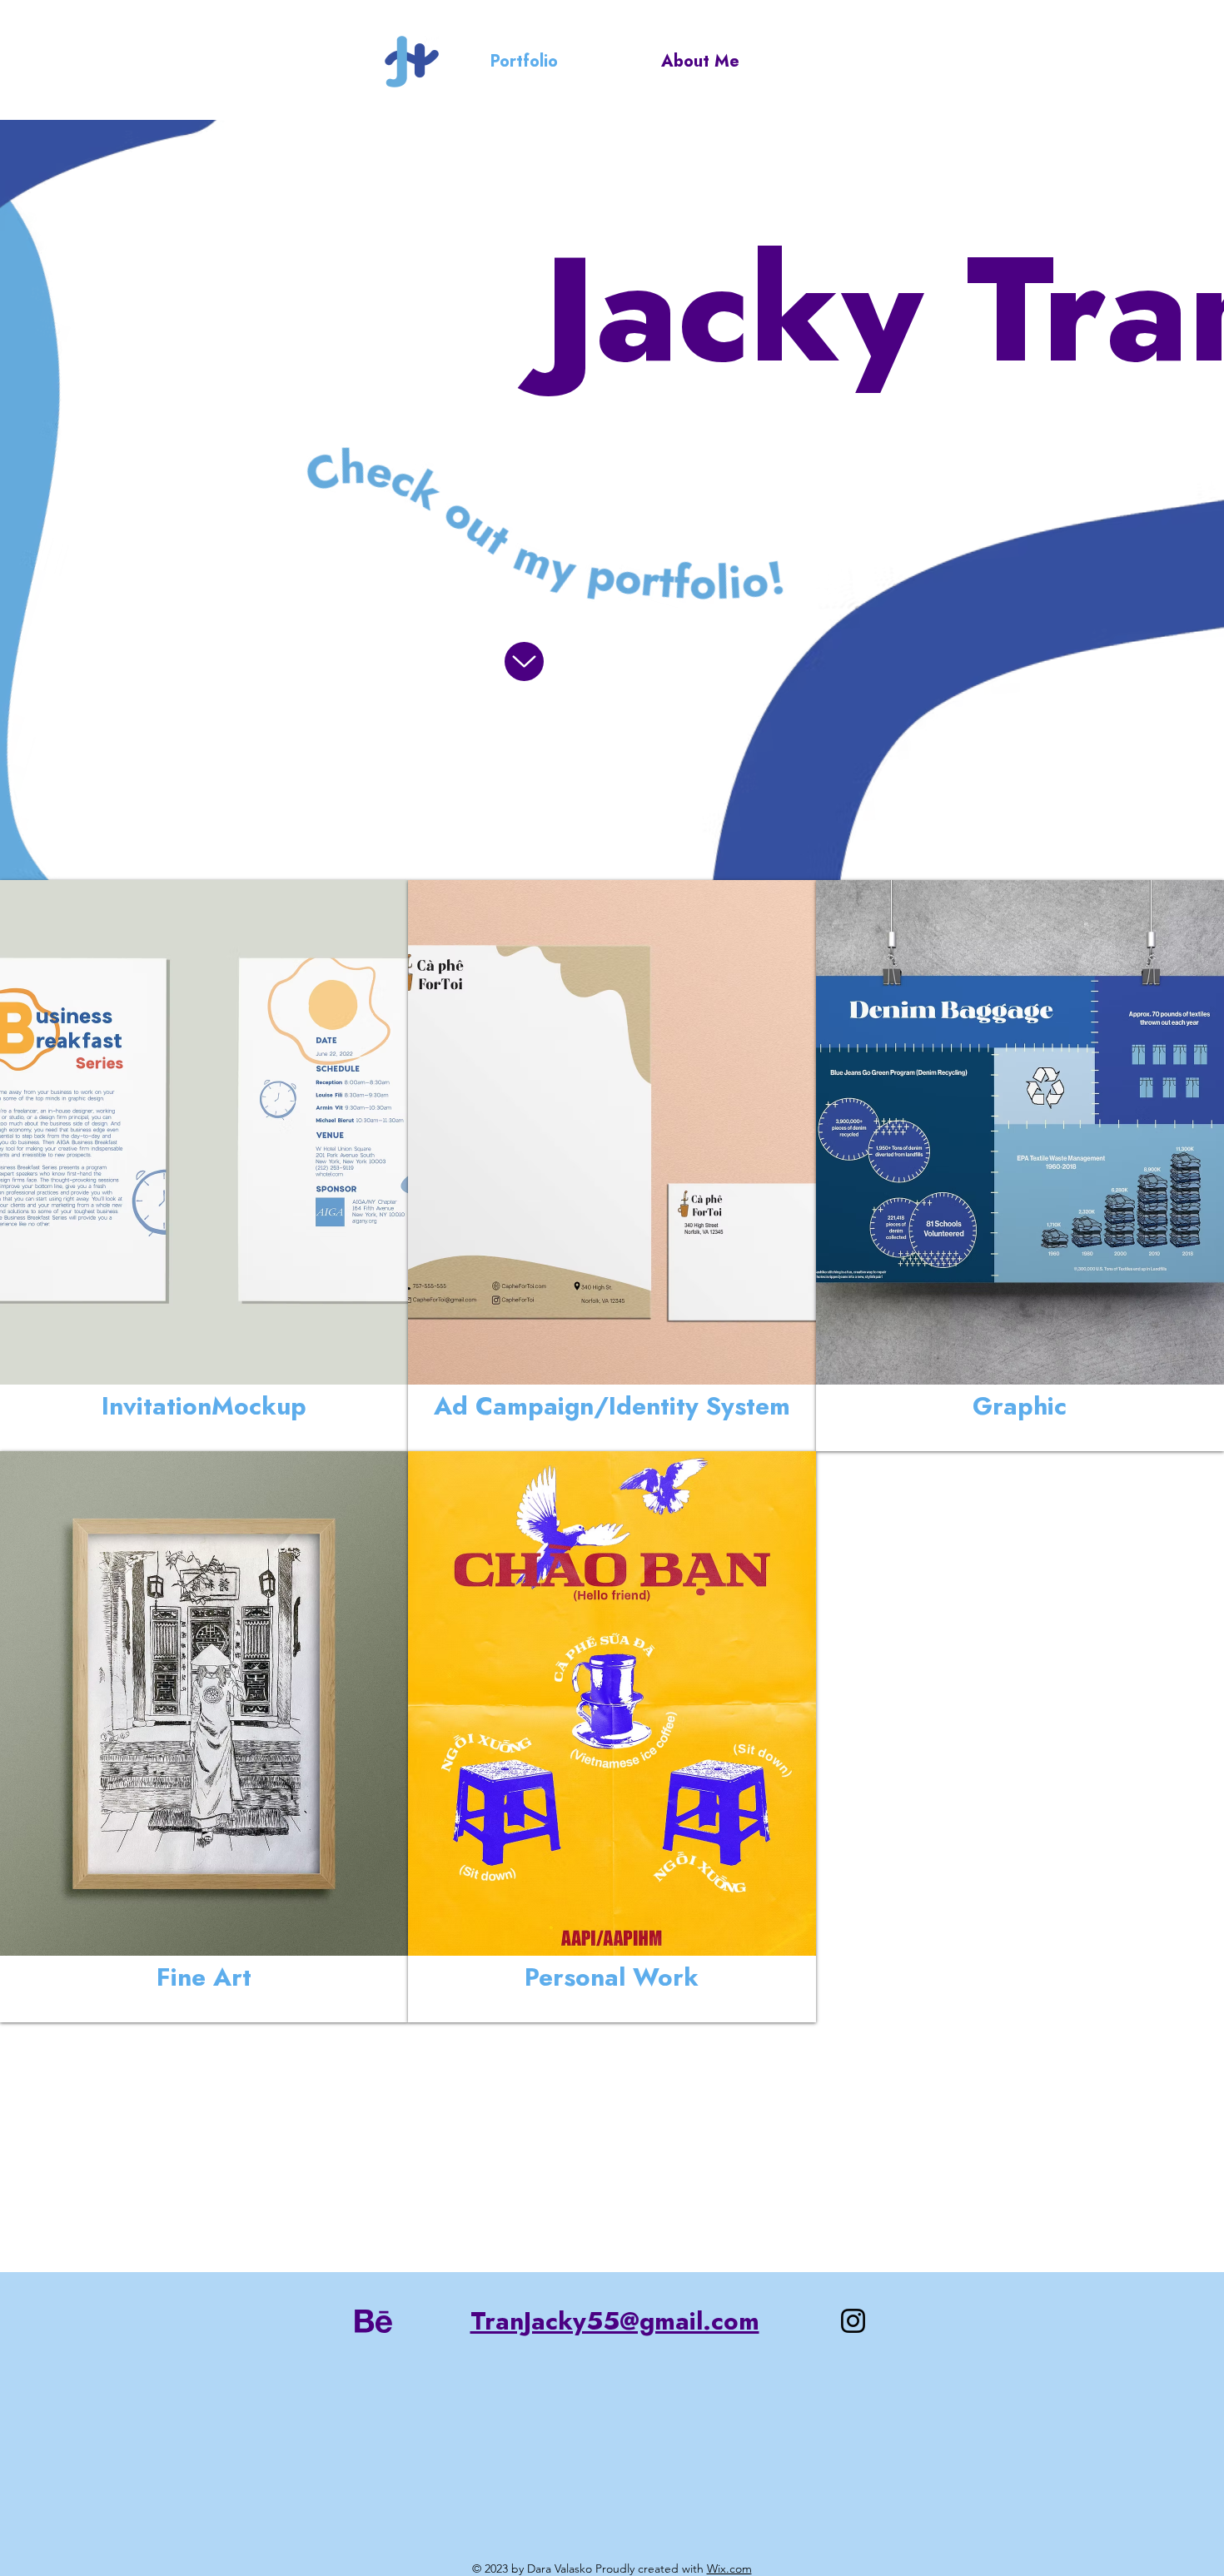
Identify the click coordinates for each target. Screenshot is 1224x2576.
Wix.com (729, 2569)
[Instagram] (853, 2321)
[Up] (524, 661)
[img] (204, 1166)
